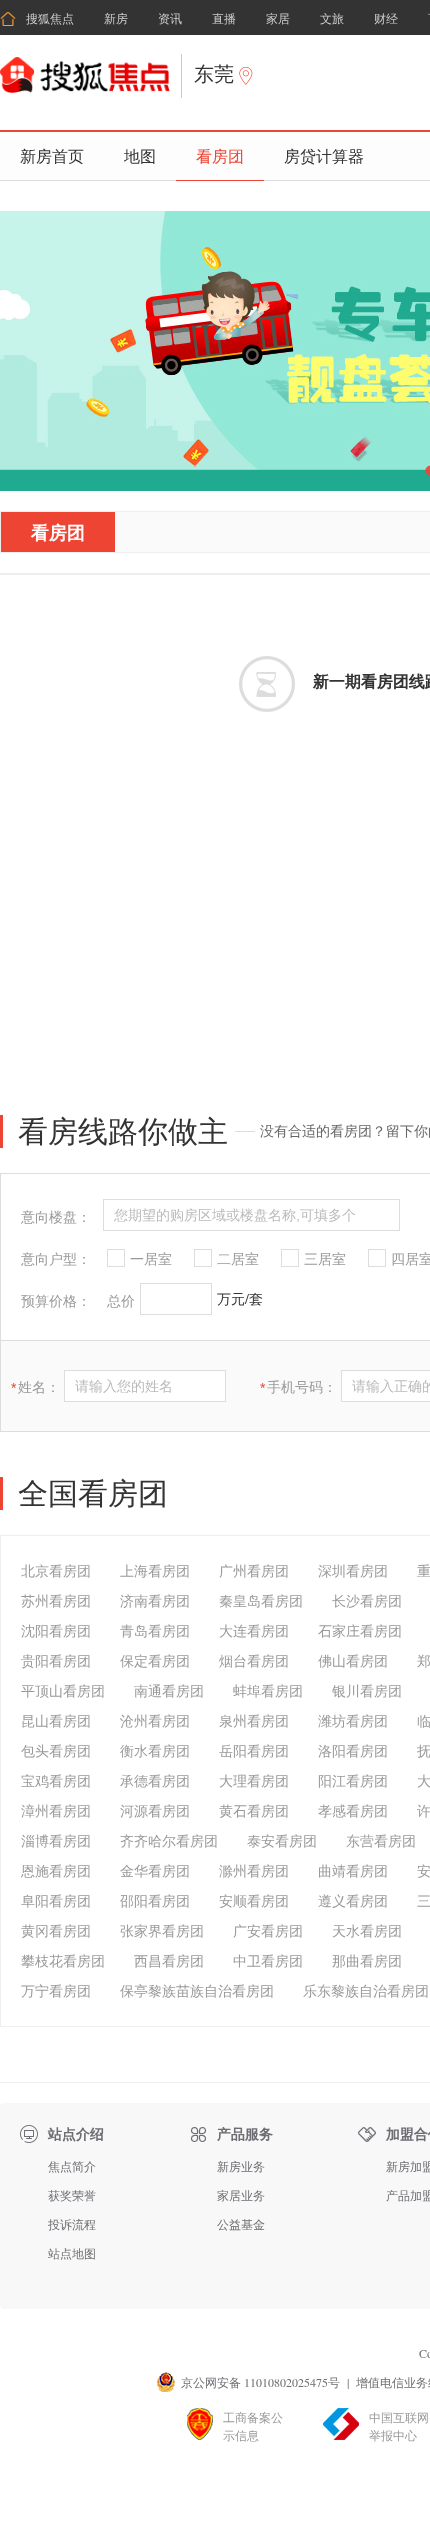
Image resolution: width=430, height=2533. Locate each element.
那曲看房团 (367, 1960)
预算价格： (56, 1301)
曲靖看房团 (353, 1870)
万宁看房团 (56, 1990)
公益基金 (241, 2224)
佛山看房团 (353, 1660)
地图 (140, 155)
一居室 (151, 1259)
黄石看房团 (254, 1810)
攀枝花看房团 (63, 1960)
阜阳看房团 (56, 1900)
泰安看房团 (282, 1840)
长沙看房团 (367, 1600)
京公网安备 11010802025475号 (260, 2382)
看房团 (220, 155)
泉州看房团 (254, 1720)
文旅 (332, 19)
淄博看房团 (56, 1840)
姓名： (35, 1387)
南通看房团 (169, 1690)
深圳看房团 (353, 1570)
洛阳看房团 (353, 1750)
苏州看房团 (56, 1600)
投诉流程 (72, 2224)
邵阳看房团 (155, 1900)
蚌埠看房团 (268, 1690)
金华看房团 (155, 1870)
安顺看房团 (254, 1900)
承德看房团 (155, 1780)
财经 (386, 19)
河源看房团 (155, 1810)
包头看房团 (56, 1750)
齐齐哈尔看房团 (169, 1840)
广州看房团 (254, 1570)
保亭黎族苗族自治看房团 (197, 1990)
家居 (278, 19)
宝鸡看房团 (56, 1780)
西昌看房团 (169, 1960)
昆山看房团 (56, 1720)
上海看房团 (155, 1570)
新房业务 (241, 2166)
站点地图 (72, 2253)
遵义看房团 (353, 1900)
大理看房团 (254, 1780)
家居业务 (241, 2195)
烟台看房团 (254, 1660)
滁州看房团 (254, 1870)
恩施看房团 (56, 1870)
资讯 (170, 19)
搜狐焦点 (37, 19)
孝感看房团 (353, 1810)
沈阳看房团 (56, 1630)
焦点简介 (72, 2166)
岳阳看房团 (254, 1750)
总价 (121, 1301)
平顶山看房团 (63, 1690)
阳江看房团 (353, 1780)
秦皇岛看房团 (261, 1600)
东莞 (214, 73)
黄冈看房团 (56, 1930)
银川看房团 (367, 1690)
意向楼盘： (56, 1217)
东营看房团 (381, 1840)
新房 (116, 19)
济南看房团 (155, 1600)
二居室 (238, 1259)
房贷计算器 (324, 155)
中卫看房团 (268, 1960)
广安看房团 (268, 1930)
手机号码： (298, 1387)
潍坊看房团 (353, 1720)
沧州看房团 (155, 1720)
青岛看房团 (155, 1630)
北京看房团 (56, 1570)
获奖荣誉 (72, 2195)
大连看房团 (254, 1630)
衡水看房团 (155, 1750)
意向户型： (56, 1259)
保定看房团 (155, 1660)
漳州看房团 (56, 1810)
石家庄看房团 (360, 1630)
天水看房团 (367, 1930)
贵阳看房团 (56, 1660)
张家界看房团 (162, 1930)
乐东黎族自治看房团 (366, 1990)
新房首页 (52, 155)
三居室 (325, 1259)
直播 (224, 19)
